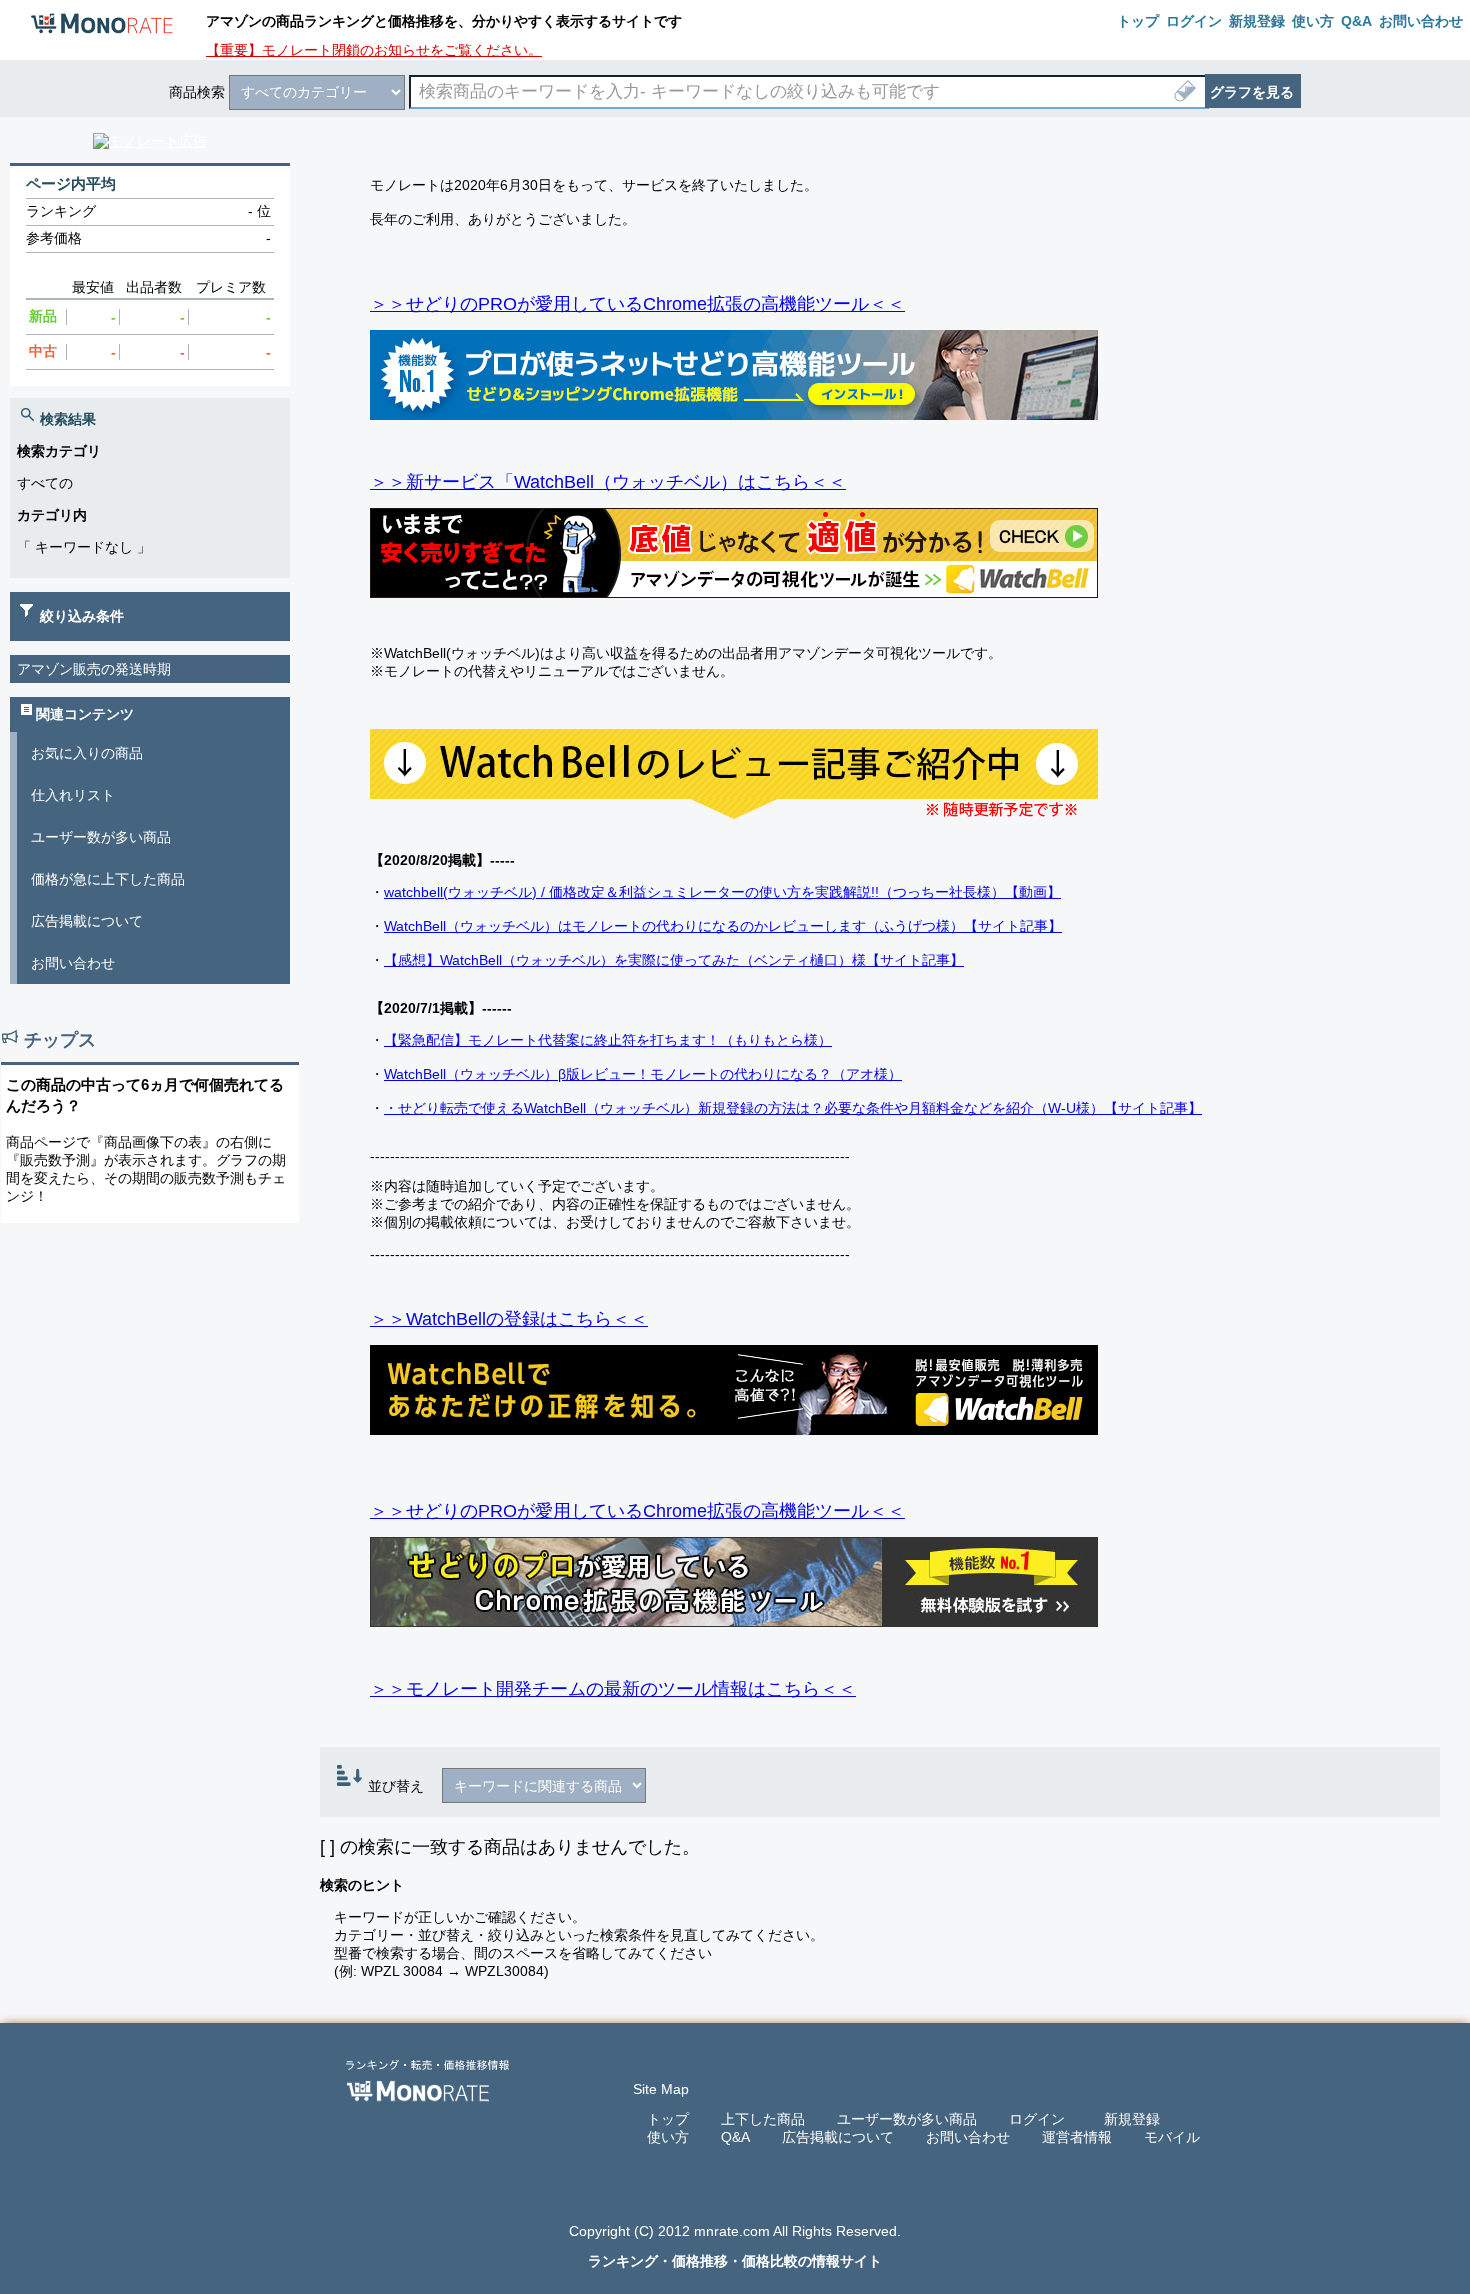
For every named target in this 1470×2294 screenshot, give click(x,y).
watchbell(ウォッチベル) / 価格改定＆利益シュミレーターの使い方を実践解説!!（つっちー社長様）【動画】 (722, 892)
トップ (668, 2119)
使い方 (668, 2137)
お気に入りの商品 (87, 753)
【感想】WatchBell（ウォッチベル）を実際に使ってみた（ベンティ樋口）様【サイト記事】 (674, 960)
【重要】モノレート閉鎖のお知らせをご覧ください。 (374, 50)
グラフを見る (1252, 92)
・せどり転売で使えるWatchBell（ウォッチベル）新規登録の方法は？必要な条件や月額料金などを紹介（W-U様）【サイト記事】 (793, 1108)
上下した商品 (763, 2119)
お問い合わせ (73, 963)
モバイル (1172, 2137)
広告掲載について (87, 921)
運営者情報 (1077, 2137)
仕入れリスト (73, 795)
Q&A (735, 2137)
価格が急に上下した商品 (108, 879)
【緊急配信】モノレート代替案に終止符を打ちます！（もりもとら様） (608, 1040)
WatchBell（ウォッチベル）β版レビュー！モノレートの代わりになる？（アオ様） (643, 1074)
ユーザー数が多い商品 (101, 837)
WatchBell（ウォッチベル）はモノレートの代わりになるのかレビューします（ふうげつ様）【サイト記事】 (723, 926)
